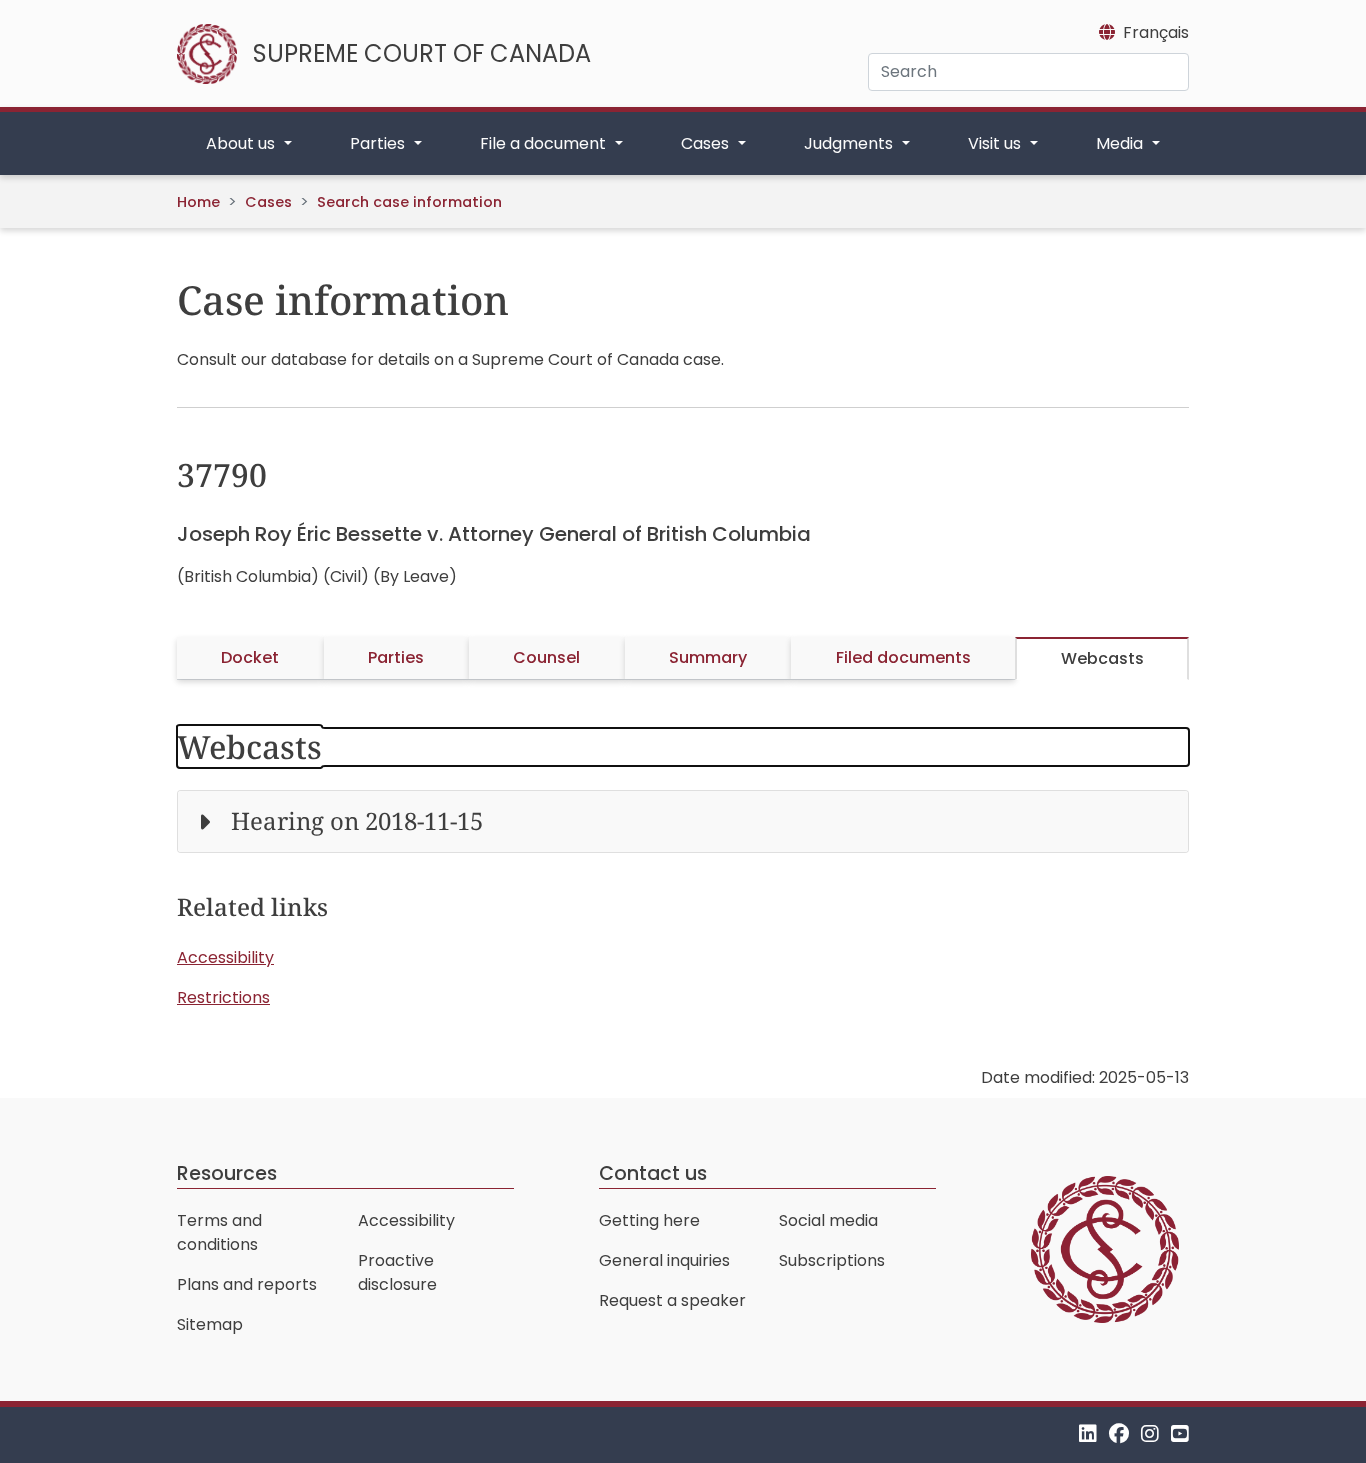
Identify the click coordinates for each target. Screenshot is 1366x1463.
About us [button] (242, 143)
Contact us (653, 1173)
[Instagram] (1150, 1434)
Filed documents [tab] (903, 657)
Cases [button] (707, 143)
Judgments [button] (850, 143)
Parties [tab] (396, 657)
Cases (268, 202)
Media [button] (1121, 143)
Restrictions (223, 997)
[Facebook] (1119, 1434)
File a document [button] (545, 143)
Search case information (409, 202)
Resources (227, 1173)
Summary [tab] (708, 657)
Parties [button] (379, 143)
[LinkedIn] (1088, 1434)
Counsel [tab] (546, 657)
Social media (828, 1220)
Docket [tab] (250, 657)
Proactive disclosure (397, 1272)
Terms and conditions (219, 1232)
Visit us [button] (996, 143)
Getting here (649, 1220)
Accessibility (225, 957)
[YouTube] (1180, 1434)
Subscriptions (832, 1260)
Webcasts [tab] (1102, 658)
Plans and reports (247, 1284)
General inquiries (664, 1260)
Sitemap (210, 1324)
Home (198, 202)
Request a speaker (672, 1300)
